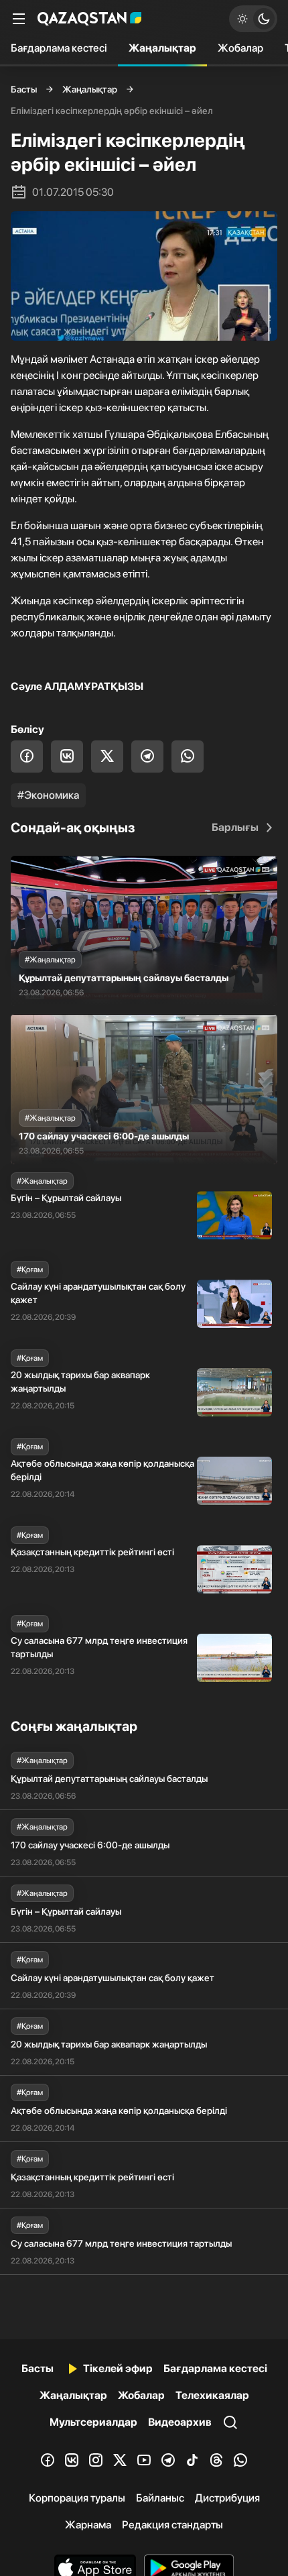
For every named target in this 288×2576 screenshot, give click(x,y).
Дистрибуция (227, 2498)
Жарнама (88, 2525)
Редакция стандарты (172, 2525)
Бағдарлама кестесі (59, 48)
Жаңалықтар (162, 48)
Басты (24, 89)
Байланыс (160, 2498)
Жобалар (240, 48)
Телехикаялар (212, 2395)
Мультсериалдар (93, 2422)
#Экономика (48, 795)
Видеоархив (180, 2422)
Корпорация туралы (77, 2498)
